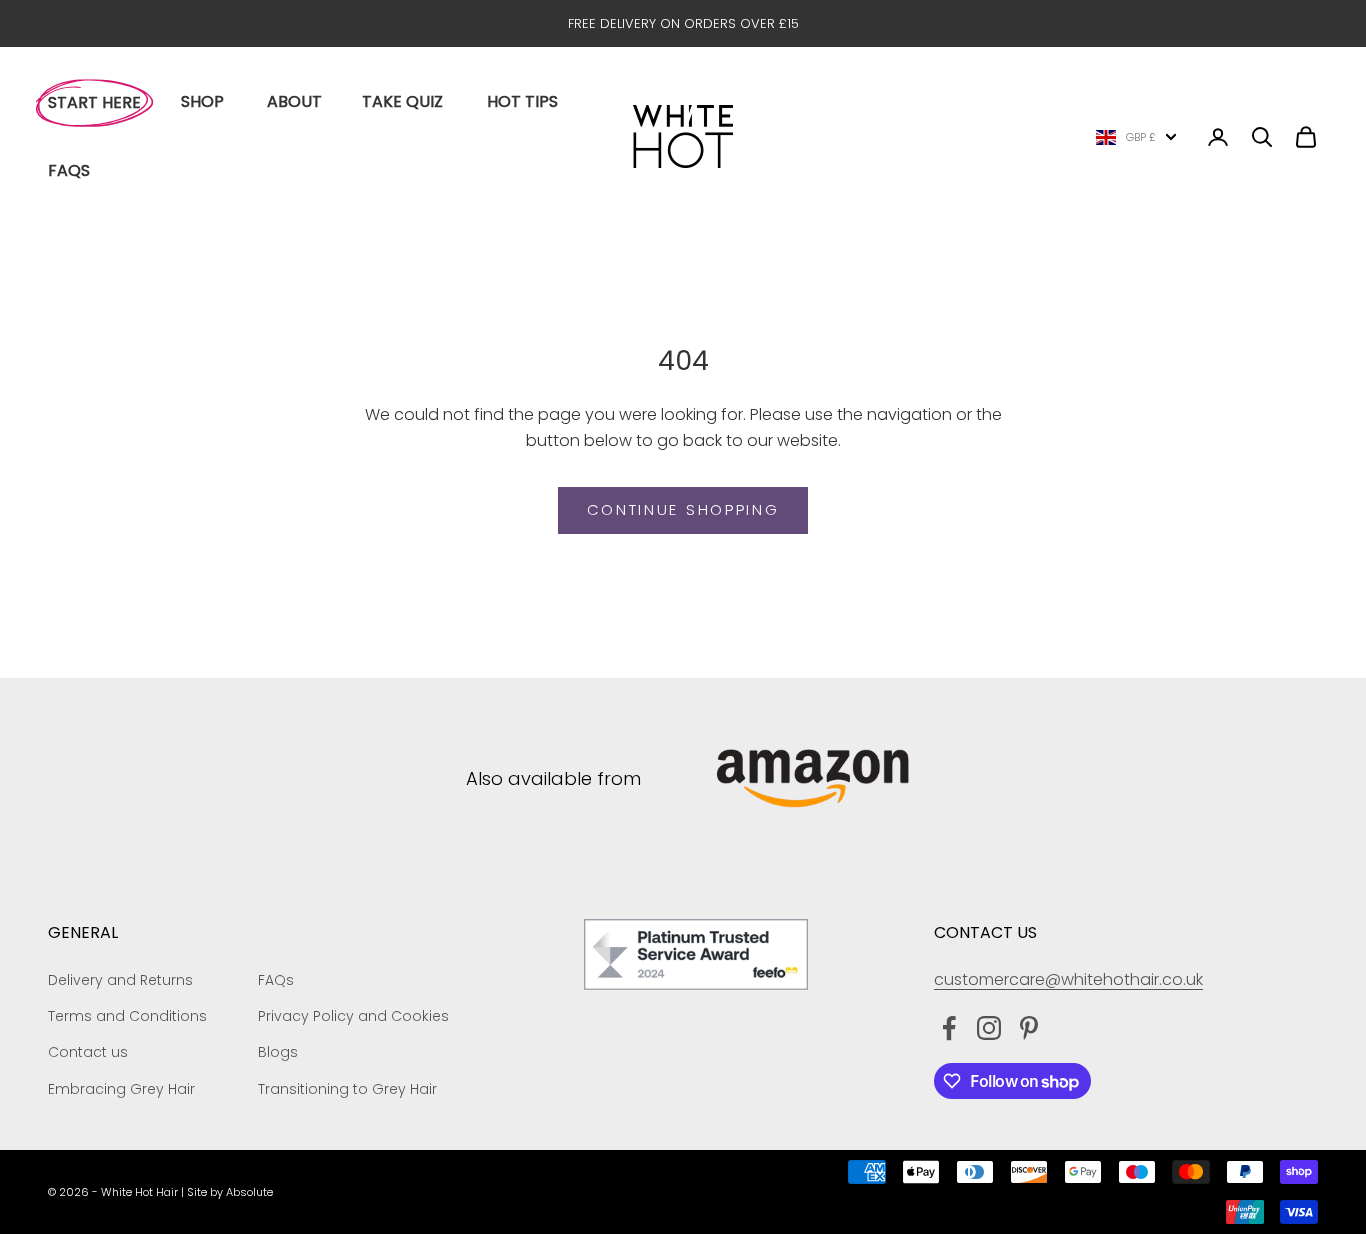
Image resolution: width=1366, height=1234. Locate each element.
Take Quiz (402, 101)
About (294, 101)
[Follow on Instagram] (989, 1028)
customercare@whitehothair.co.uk (1068, 979)
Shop (202, 101)
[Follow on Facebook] (949, 1028)
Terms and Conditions (127, 1016)
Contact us (88, 1052)
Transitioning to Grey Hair (347, 1089)
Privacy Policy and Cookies (353, 1016)
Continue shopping (683, 509)
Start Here (94, 102)
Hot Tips (522, 101)
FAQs (69, 170)
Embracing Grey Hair (121, 1089)
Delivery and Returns (120, 980)
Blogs (278, 1052)
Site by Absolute (230, 1192)
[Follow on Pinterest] (1029, 1028)
